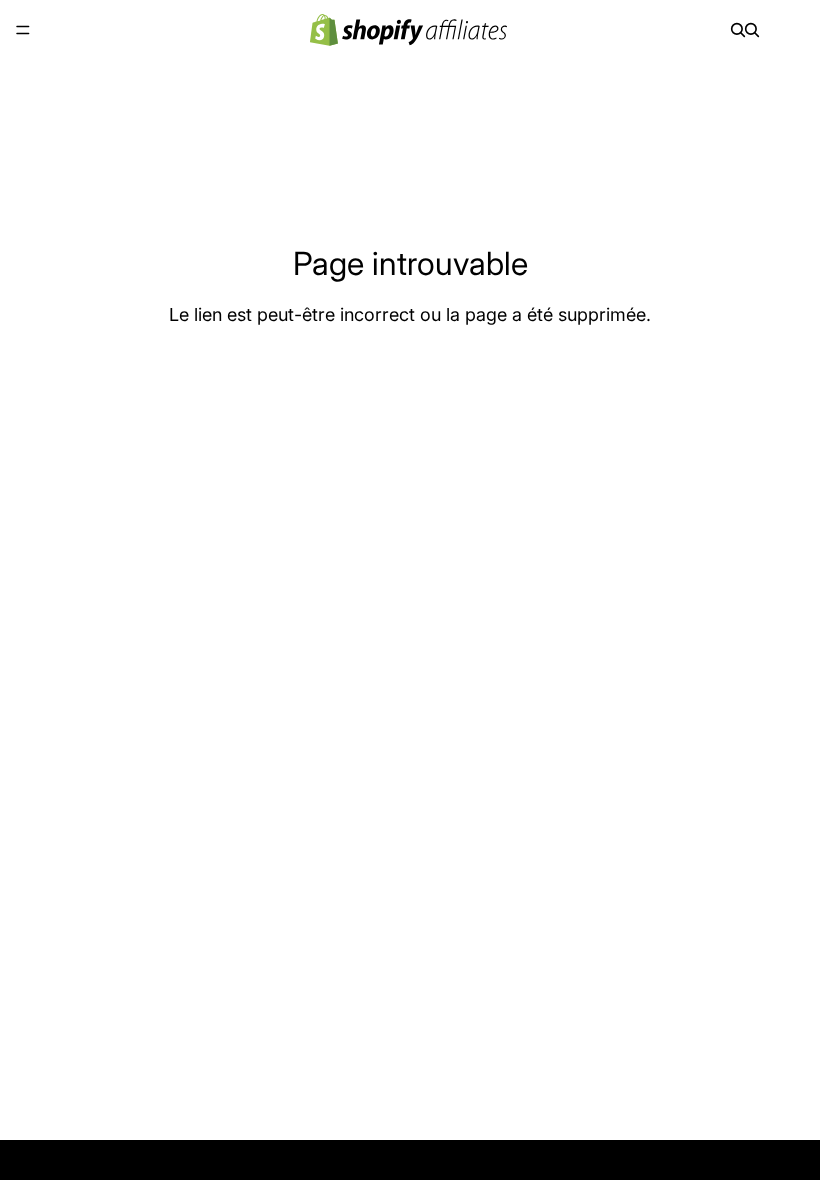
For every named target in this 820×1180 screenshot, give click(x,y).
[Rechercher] (738, 30)
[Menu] (23, 30)
